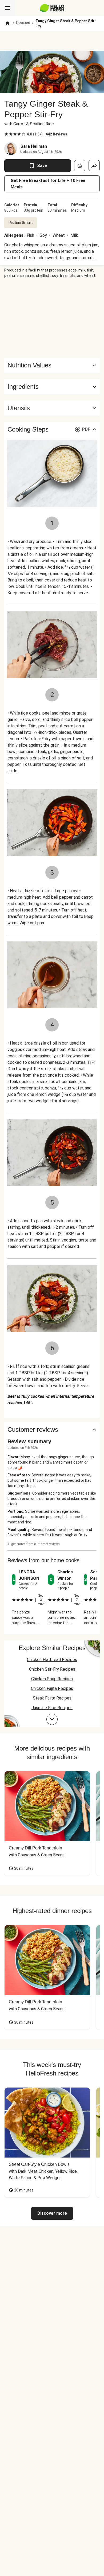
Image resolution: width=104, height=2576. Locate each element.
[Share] (94, 166)
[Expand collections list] (52, 1719)
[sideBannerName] (52, 318)
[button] (52, 387)
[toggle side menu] (7, 8)
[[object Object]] (80, 166)
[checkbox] (6, 134)
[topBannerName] (52, 41)
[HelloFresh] (52, 8)
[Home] (7, 24)
